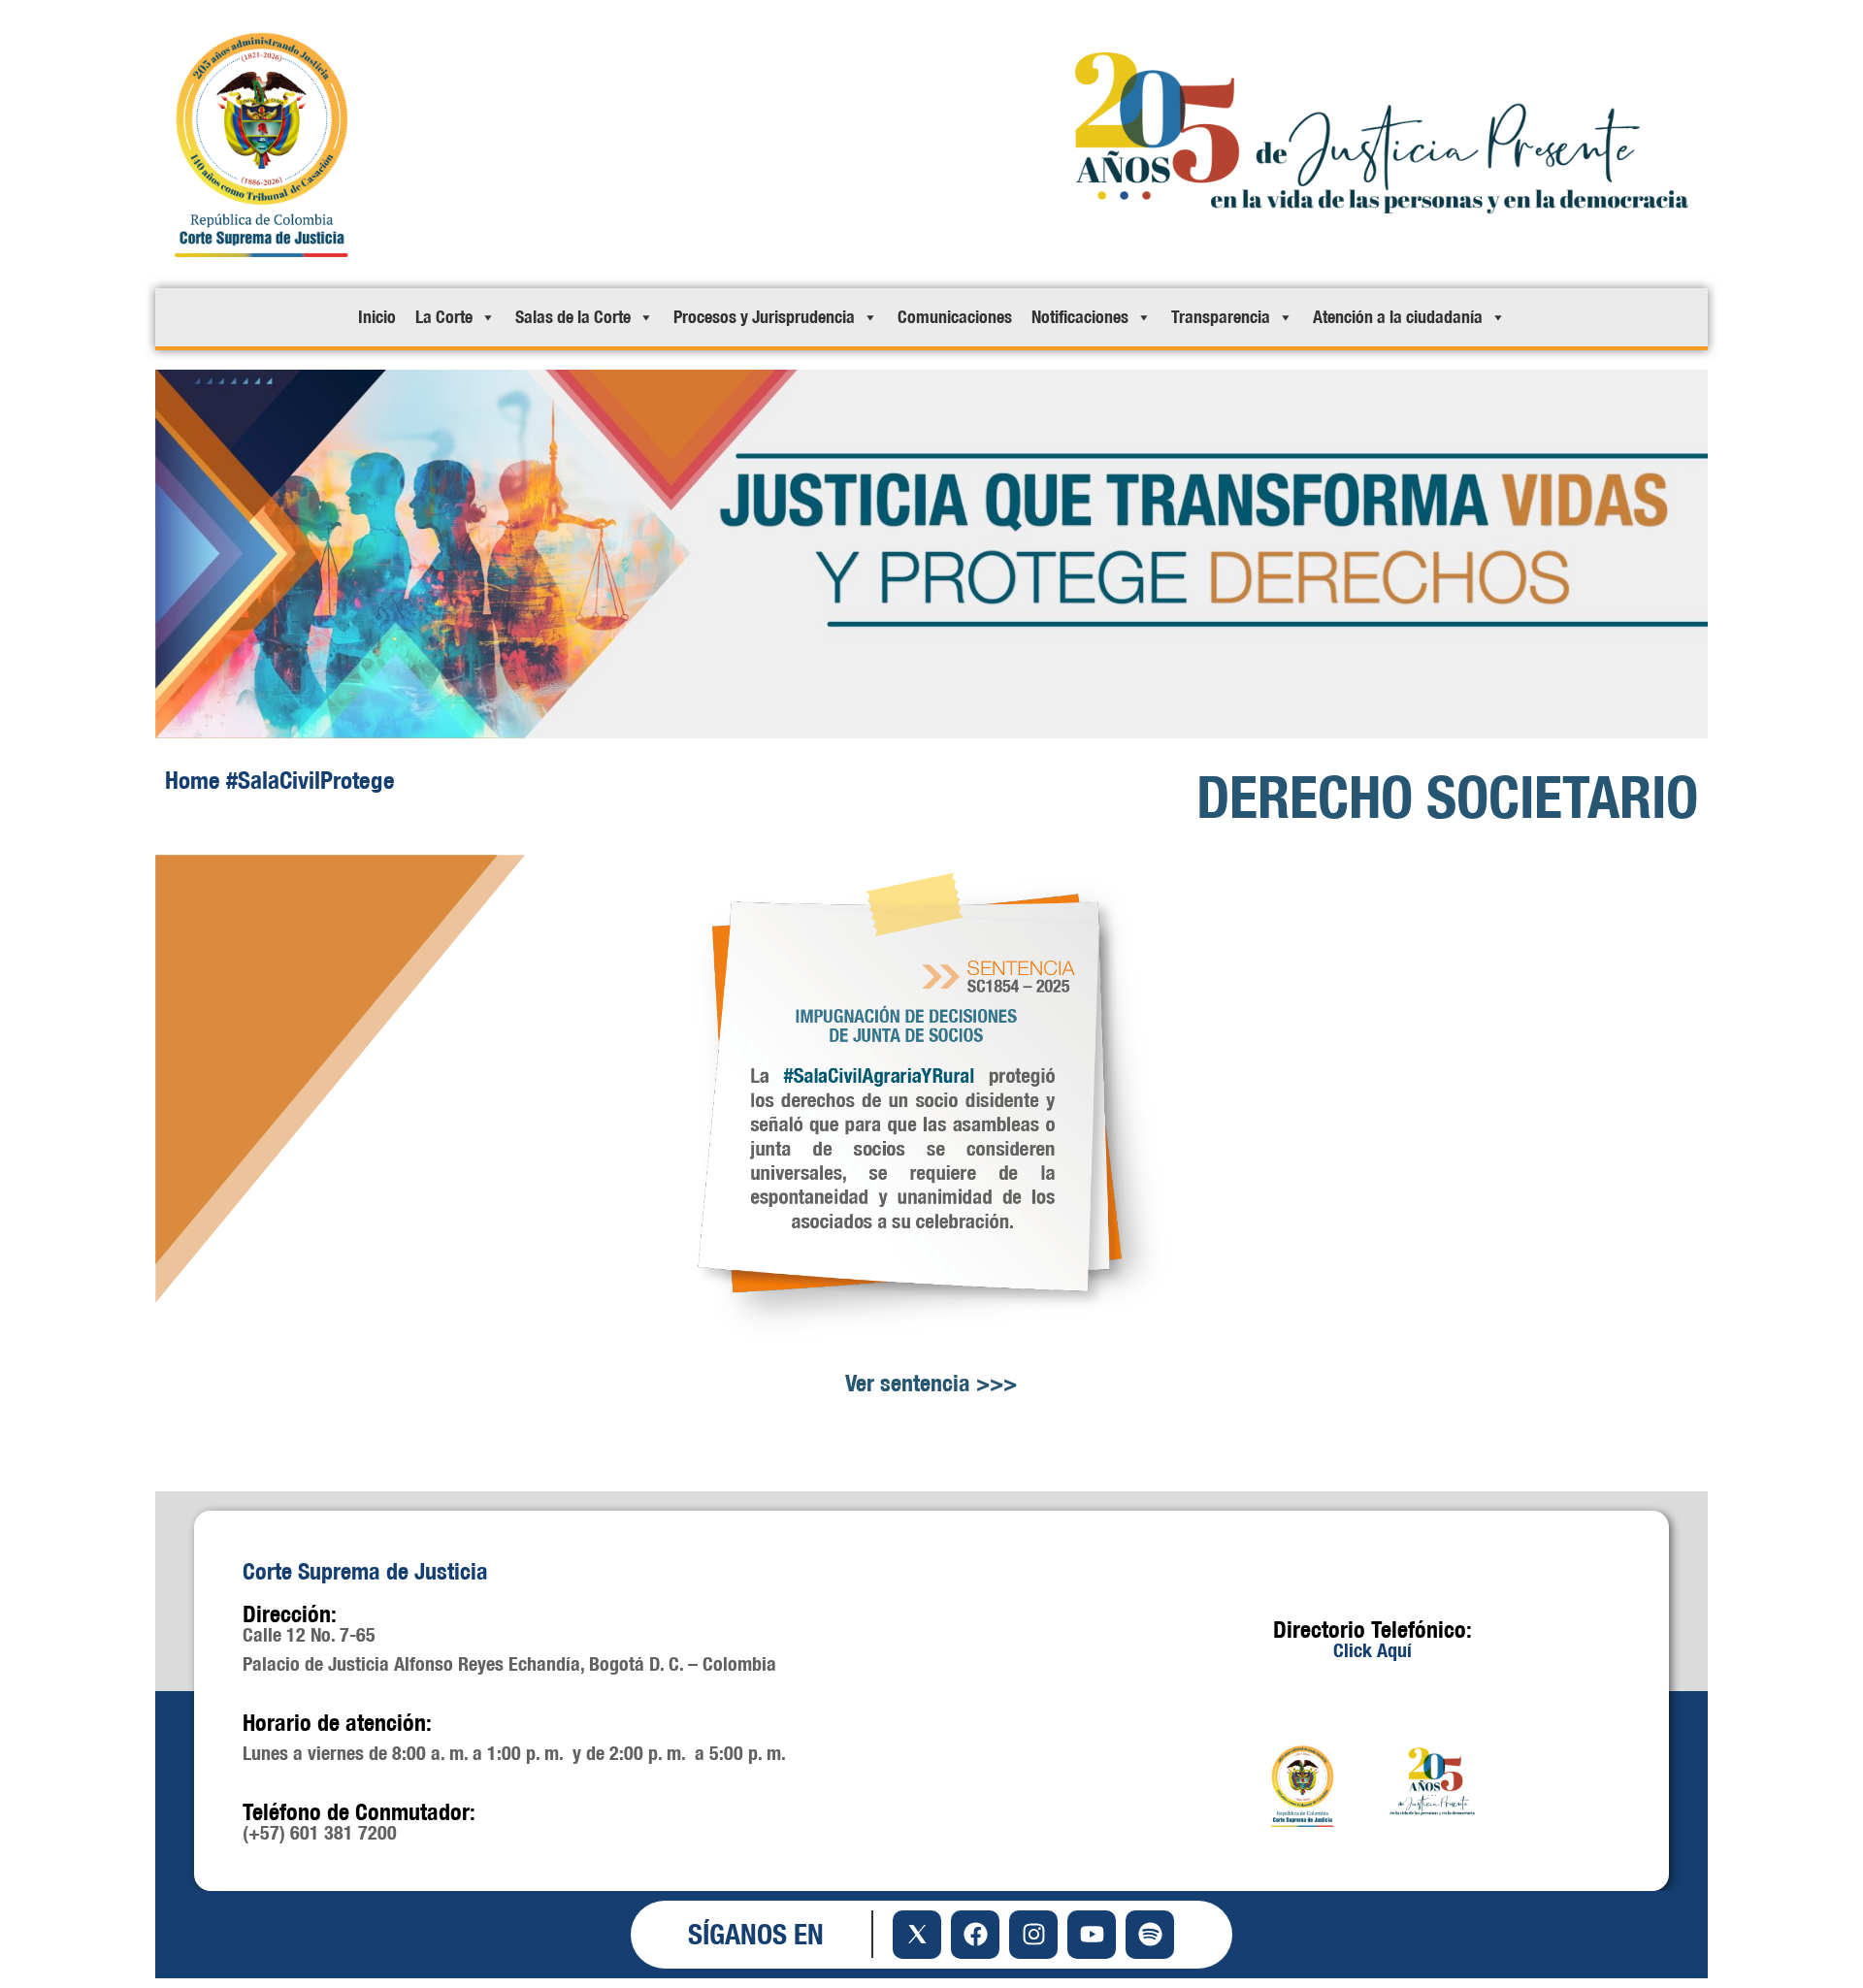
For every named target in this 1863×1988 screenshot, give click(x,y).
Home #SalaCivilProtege (280, 780)
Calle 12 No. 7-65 (309, 1634)
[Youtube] (1092, 1935)
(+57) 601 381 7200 (320, 1832)
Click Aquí (1373, 1650)
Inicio (377, 317)
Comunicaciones (955, 317)
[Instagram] (1033, 1935)
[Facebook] (975, 1935)
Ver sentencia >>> (931, 1383)
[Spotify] (1150, 1935)
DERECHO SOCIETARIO (1447, 797)
